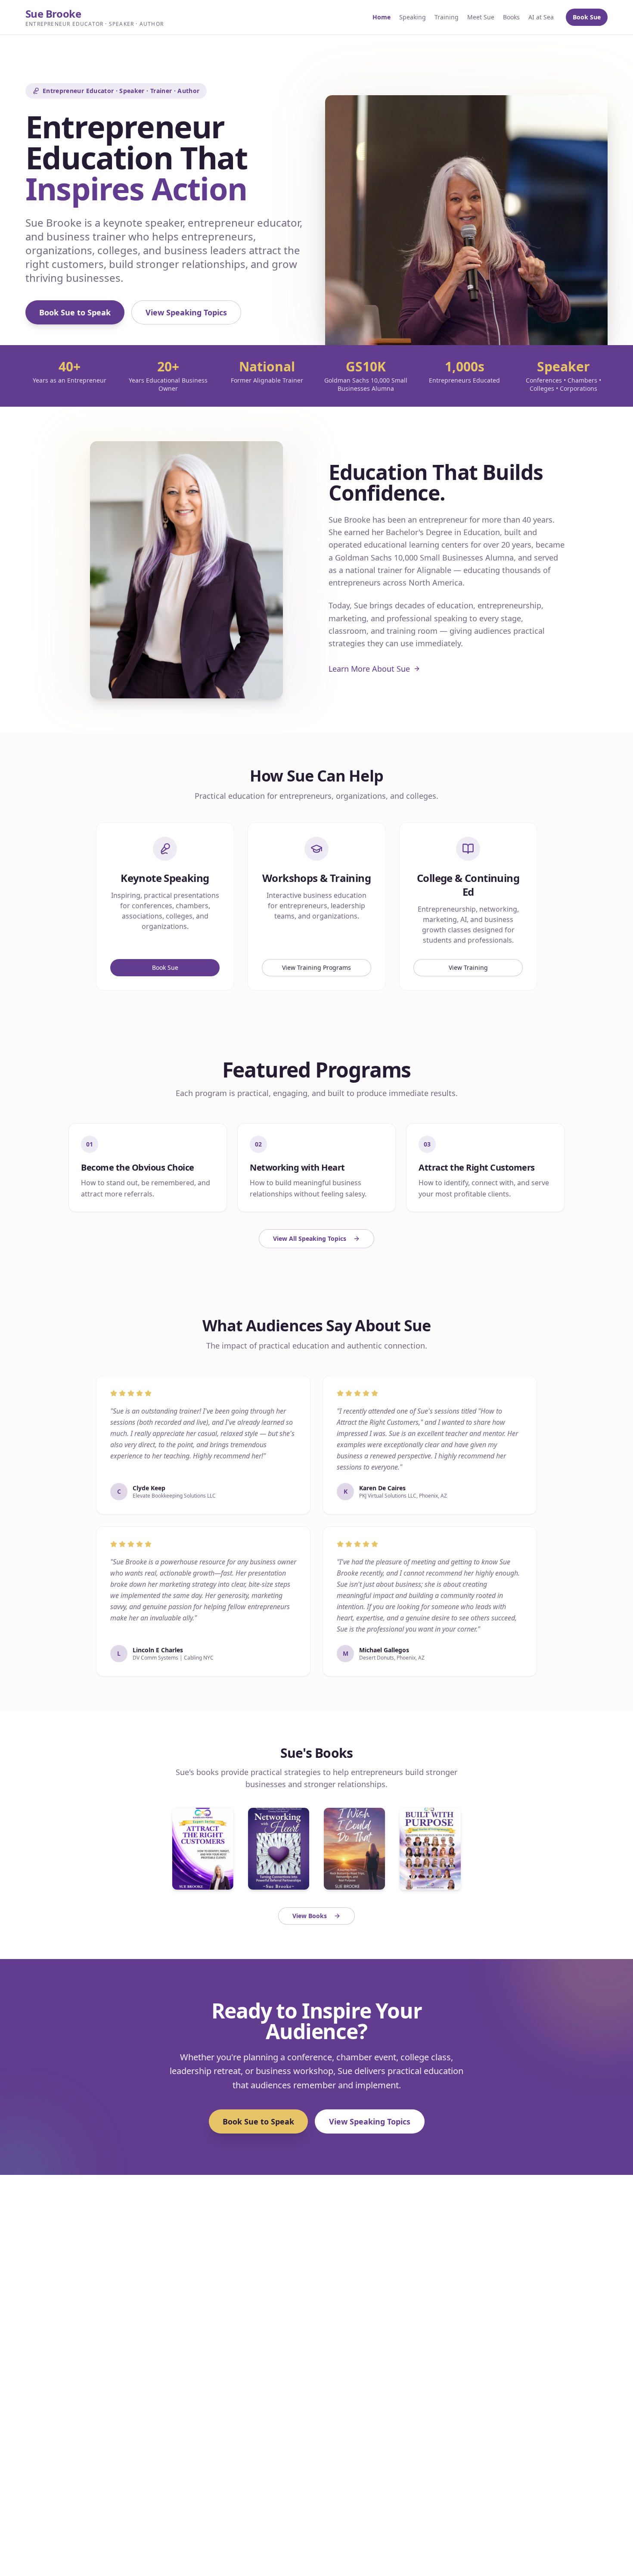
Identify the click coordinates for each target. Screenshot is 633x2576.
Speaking (413, 17)
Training (447, 17)
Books (511, 17)
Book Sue (587, 17)
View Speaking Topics (186, 312)
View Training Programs (316, 967)
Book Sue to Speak (75, 312)
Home (382, 17)
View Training (468, 967)
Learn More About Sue (369, 669)
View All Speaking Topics (310, 1238)
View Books (310, 1916)
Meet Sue (481, 17)
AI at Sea (541, 17)
